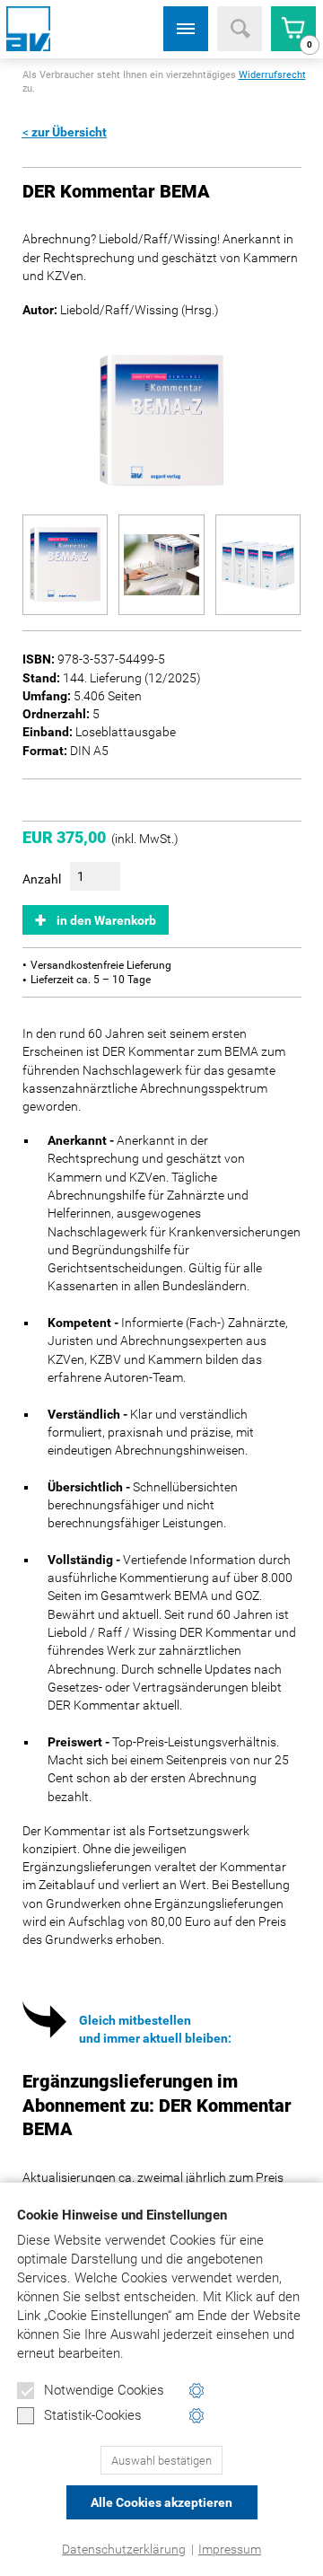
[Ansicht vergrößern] (65, 565)
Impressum (230, 2549)
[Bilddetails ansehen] (162, 421)
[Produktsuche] (240, 29)
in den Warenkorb (106, 920)
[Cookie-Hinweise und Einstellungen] (197, 2391)
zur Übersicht (69, 132)
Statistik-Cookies (93, 2415)
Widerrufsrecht (272, 75)
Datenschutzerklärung (124, 2549)
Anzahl (42, 879)
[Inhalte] (186, 29)
